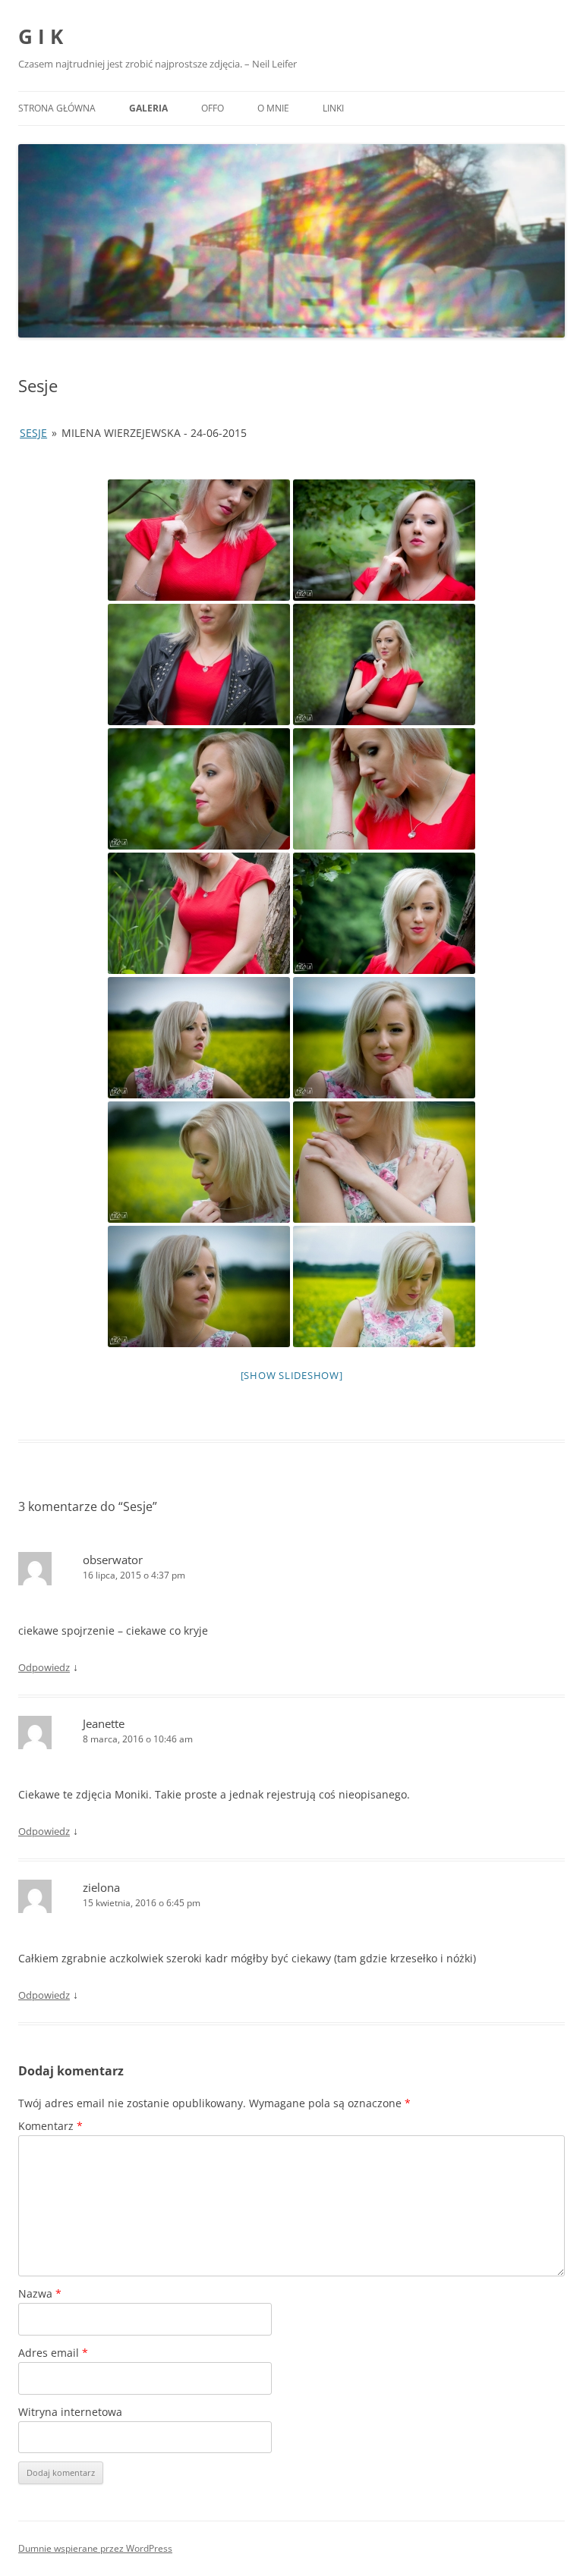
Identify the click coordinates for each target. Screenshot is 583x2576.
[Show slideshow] (292, 1375)
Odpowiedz (44, 1667)
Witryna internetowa (70, 2412)
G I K (41, 36)
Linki (333, 108)
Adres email (53, 2353)
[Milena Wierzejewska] (199, 540)
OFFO (213, 108)
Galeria (148, 108)
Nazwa (40, 2293)
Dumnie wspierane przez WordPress (95, 2548)
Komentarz (50, 2126)
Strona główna (57, 108)
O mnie (273, 108)
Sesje (33, 433)
